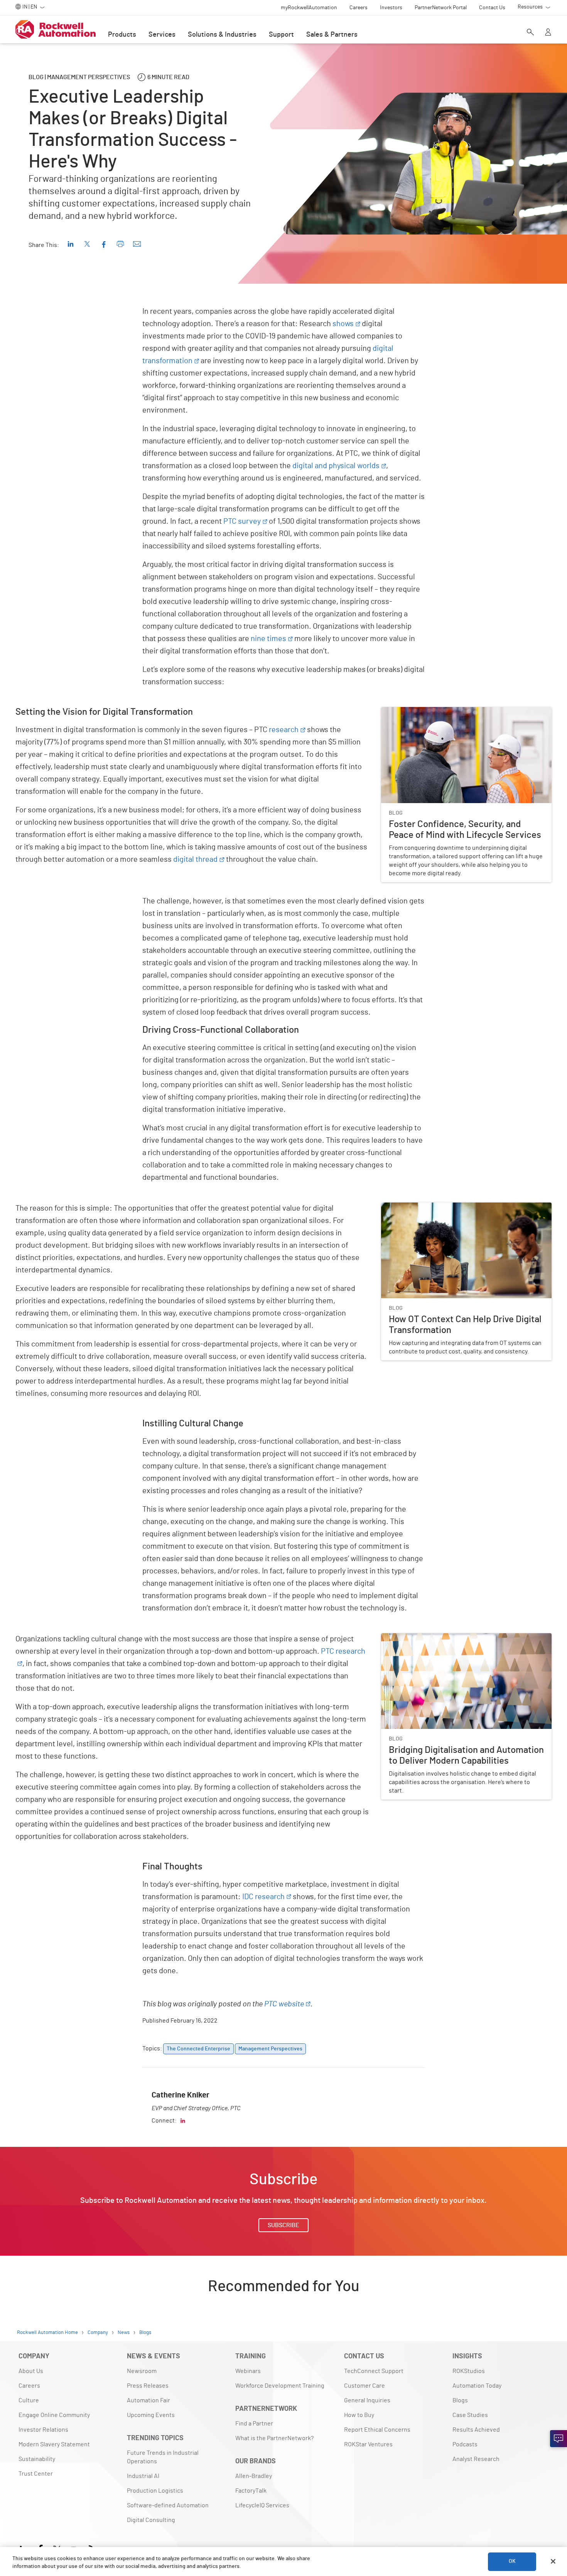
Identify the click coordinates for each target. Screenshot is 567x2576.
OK (512, 2561)
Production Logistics (155, 2491)
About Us (31, 2371)
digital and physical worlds (336, 466)
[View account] (548, 33)
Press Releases (148, 2386)
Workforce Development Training (280, 2386)
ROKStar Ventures (368, 2444)
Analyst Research (476, 2459)
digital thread (195, 859)
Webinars (248, 2371)
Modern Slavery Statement (54, 2444)
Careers (29, 2386)
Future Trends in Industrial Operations (163, 2457)
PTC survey (242, 521)
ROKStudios (469, 2371)
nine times (268, 639)
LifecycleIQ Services (262, 2505)
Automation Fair (148, 2400)
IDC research (263, 1897)
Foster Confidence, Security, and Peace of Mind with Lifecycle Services (464, 716)
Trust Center (36, 2474)
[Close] (553, 2561)
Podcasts (465, 2444)
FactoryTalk (251, 2491)
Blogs (460, 2400)
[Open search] (530, 33)
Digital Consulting (151, 2520)
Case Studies (470, 2415)
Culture (29, 2400)
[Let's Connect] (559, 2439)
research (284, 730)
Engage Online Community (54, 2415)
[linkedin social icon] (183, 2121)
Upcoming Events (151, 2415)
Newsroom (142, 2371)
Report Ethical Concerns (377, 2430)
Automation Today (477, 2386)
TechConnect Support (374, 2371)
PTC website (284, 2004)
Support (281, 35)
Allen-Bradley (254, 2476)
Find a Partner (254, 2424)
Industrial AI (143, 2476)
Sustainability (37, 2459)
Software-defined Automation (168, 2505)
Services (162, 35)
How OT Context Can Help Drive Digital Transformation (454, 1207)
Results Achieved (476, 2430)
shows (343, 324)
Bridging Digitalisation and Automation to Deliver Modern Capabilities (458, 1642)
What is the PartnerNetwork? (274, 2438)
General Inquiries (367, 2400)
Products (122, 35)
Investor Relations (43, 2430)
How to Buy (359, 2415)
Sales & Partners (332, 35)
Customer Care (364, 2386)
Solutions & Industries (222, 35)
